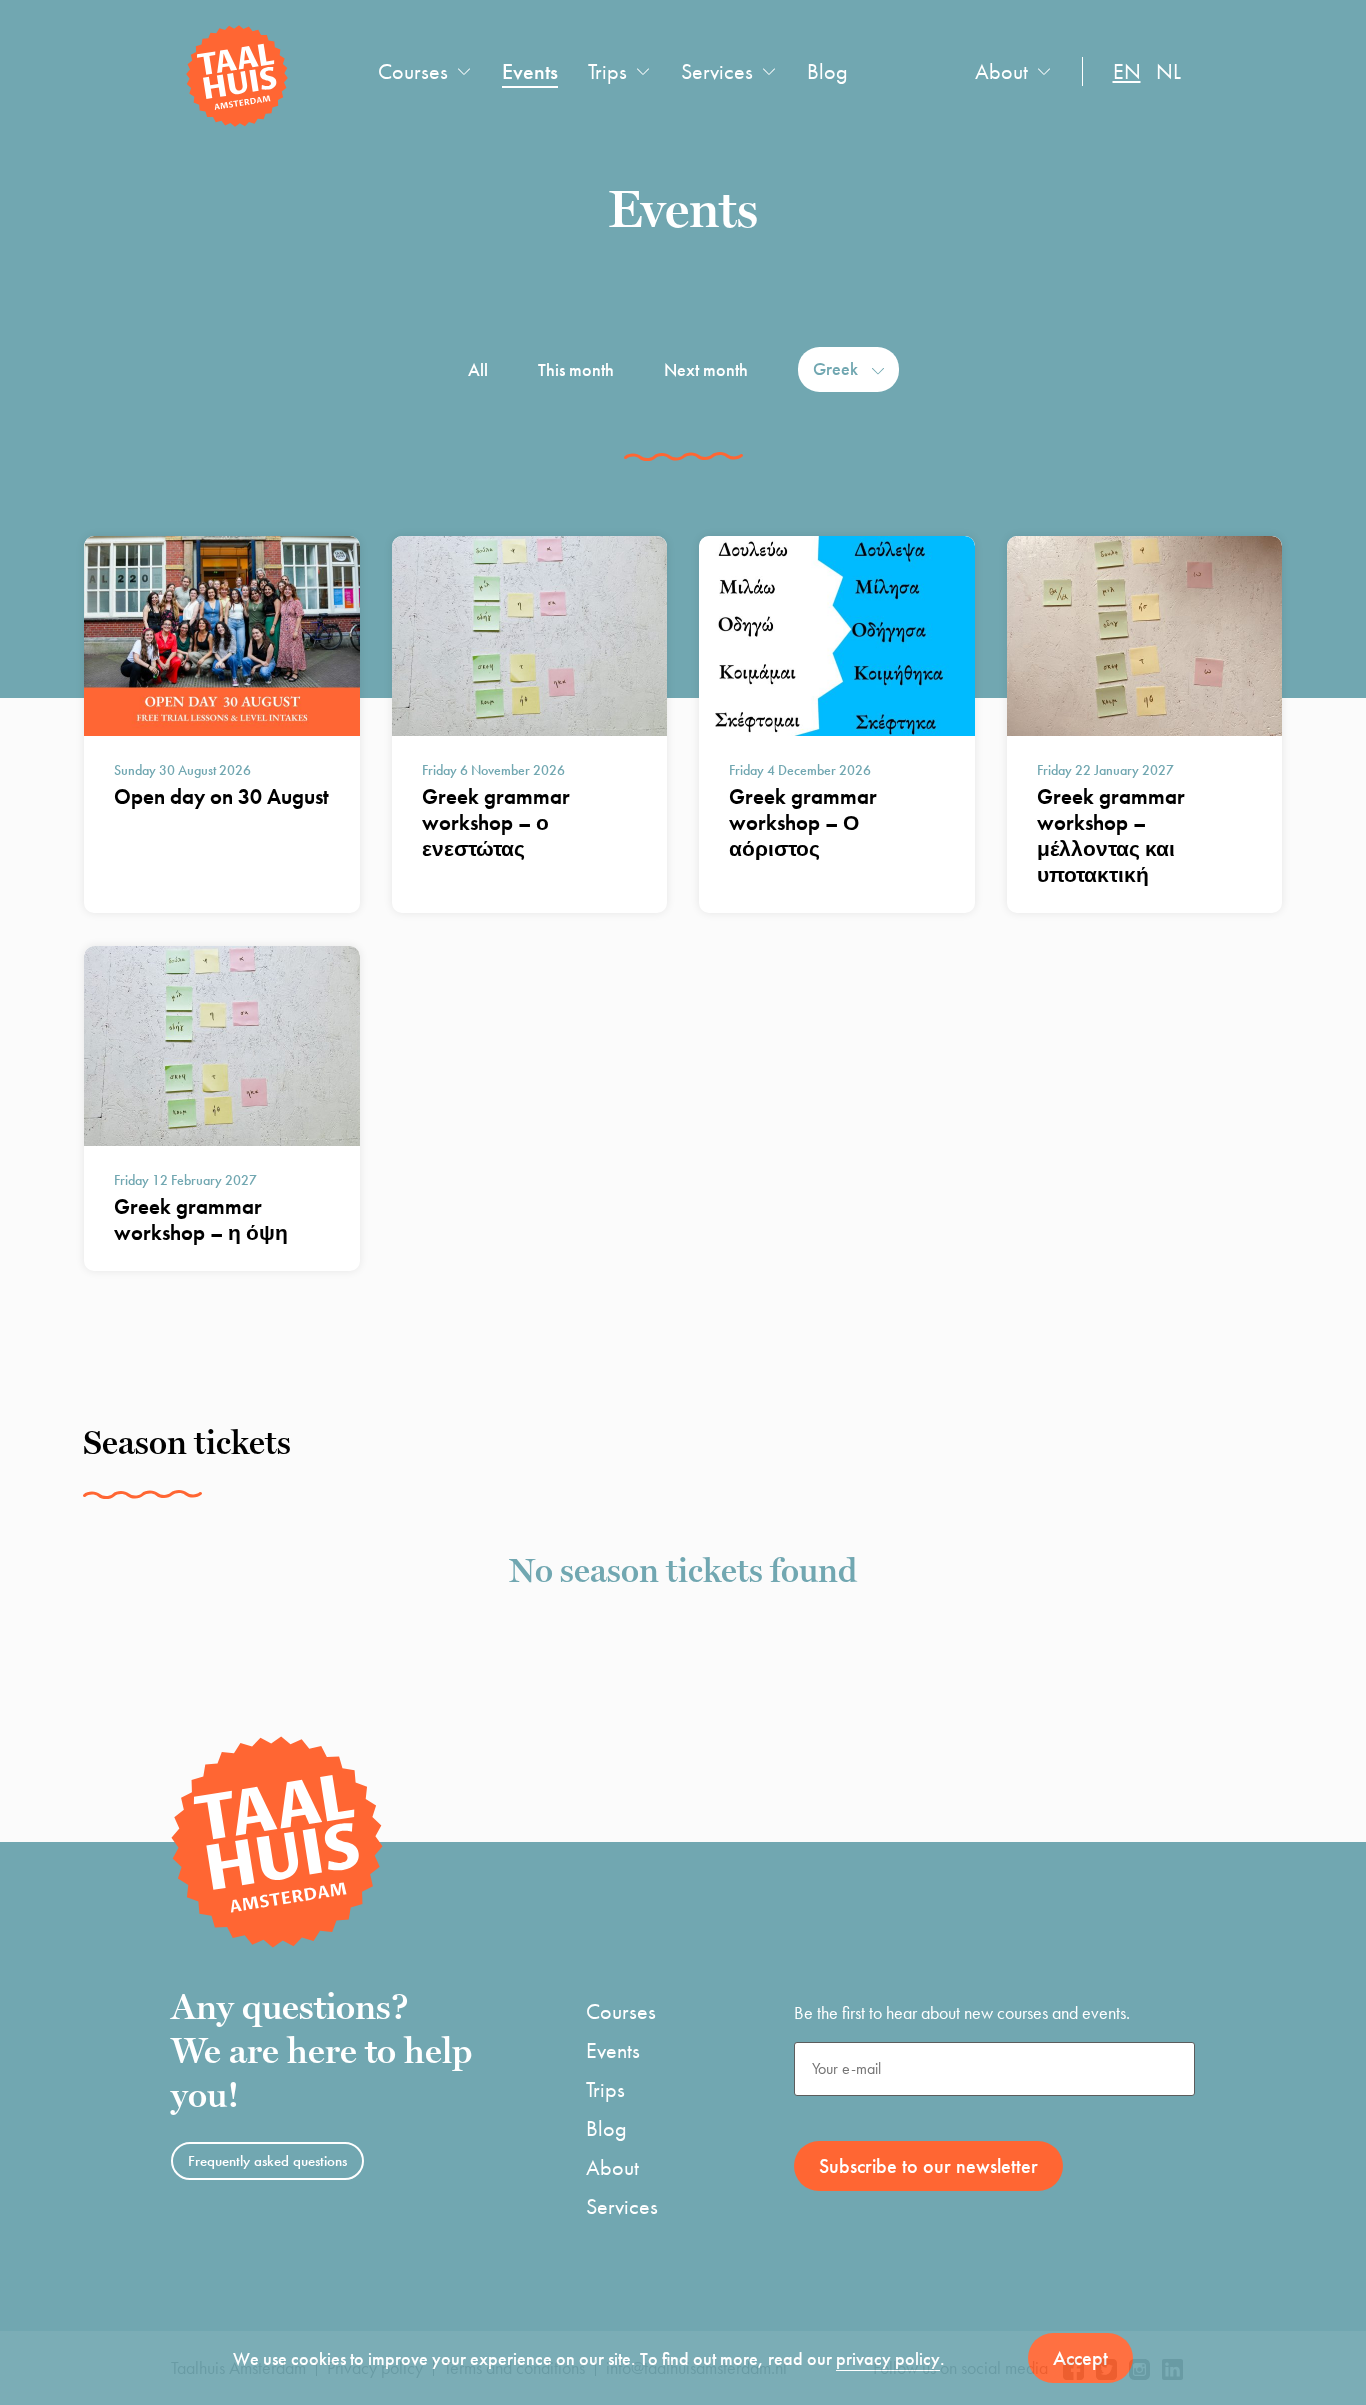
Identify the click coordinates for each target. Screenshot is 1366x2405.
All (478, 369)
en (1127, 71)
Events (530, 71)
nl (1168, 71)
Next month (706, 369)
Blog (827, 71)
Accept (1080, 2358)
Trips (607, 71)
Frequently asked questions (267, 2161)
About (1001, 71)
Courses (413, 71)
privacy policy (888, 2358)
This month (576, 369)
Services (717, 71)
